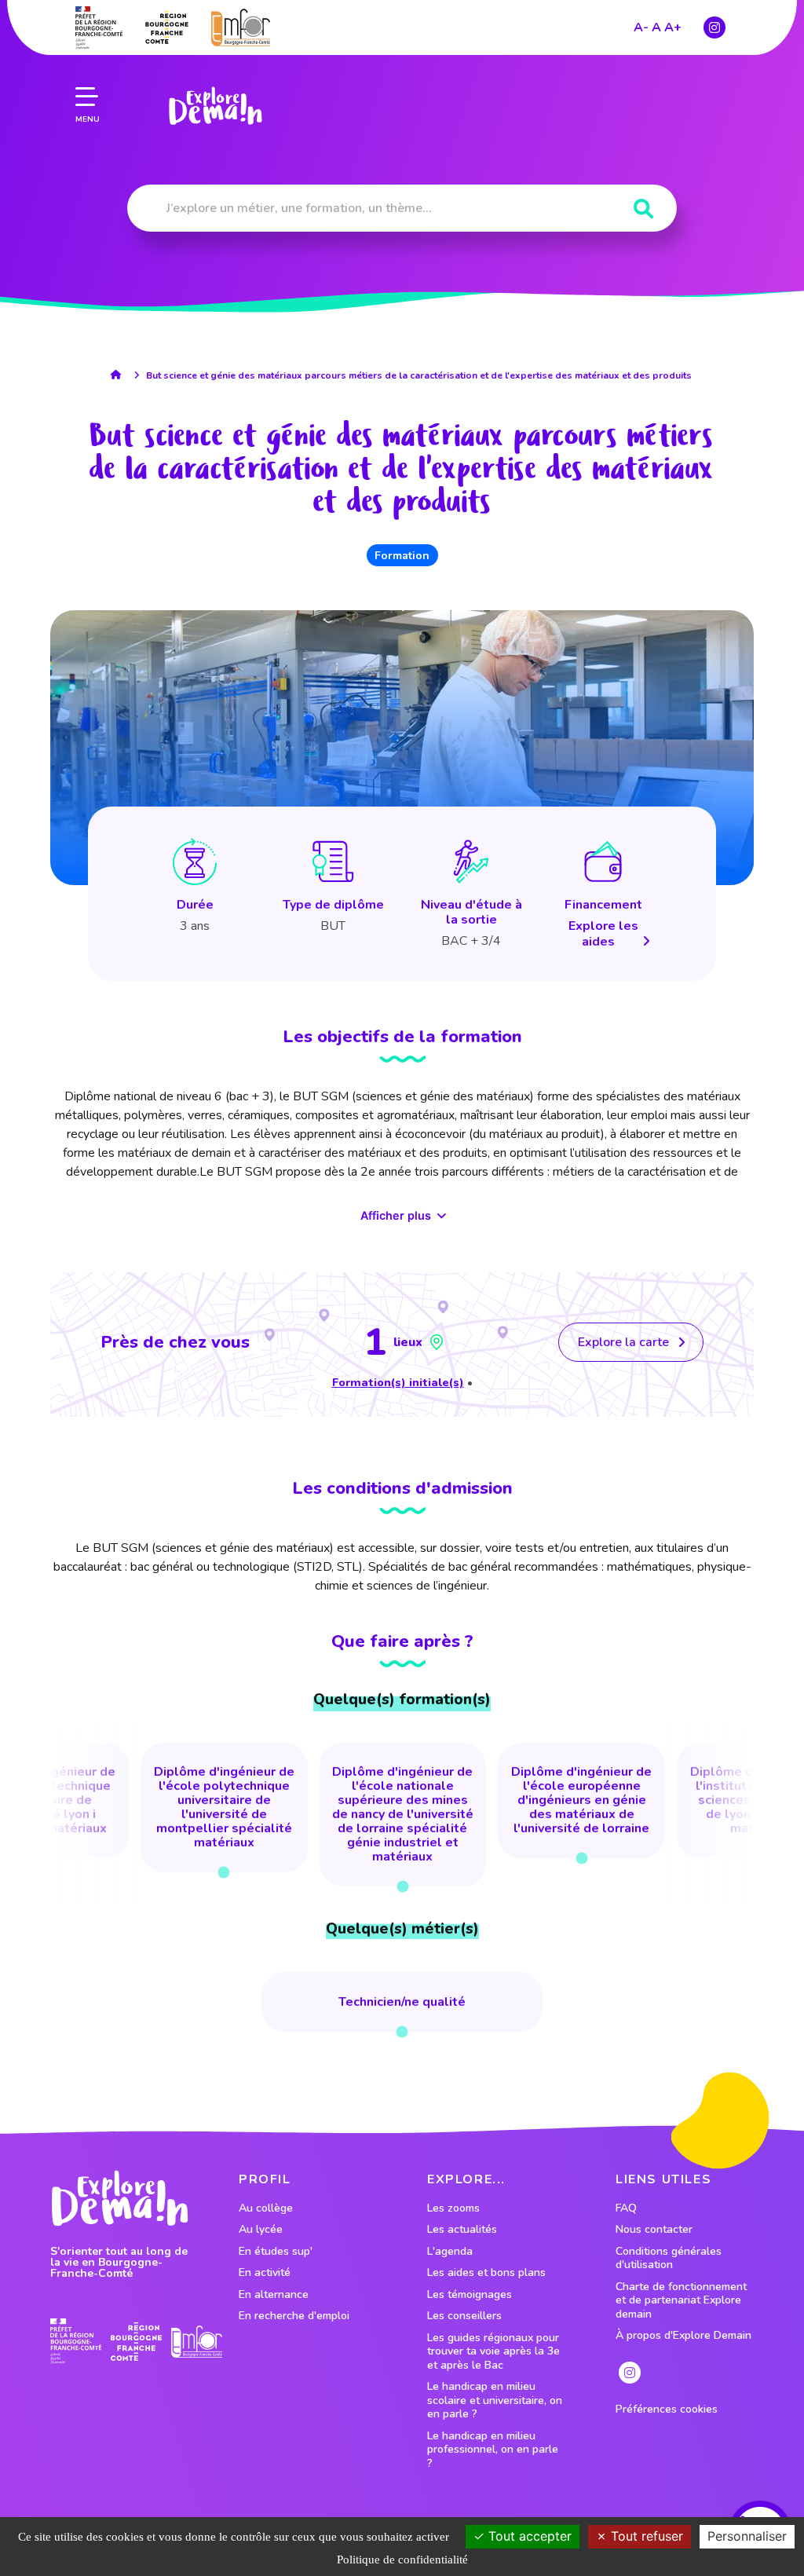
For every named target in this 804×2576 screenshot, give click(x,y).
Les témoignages (470, 2295)
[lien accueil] (120, 375)
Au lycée (261, 2230)
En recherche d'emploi (294, 2316)
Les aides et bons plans (486, 2273)
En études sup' (276, 2252)
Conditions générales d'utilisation (669, 2258)
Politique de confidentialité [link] (402, 2560)
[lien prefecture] (99, 27)
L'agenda (450, 2252)
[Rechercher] (643, 209)
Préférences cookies (667, 2410)
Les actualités (462, 2230)
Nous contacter (654, 2230)
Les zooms (453, 2208)
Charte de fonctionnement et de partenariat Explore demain (681, 2301)
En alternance (274, 2295)
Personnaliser (747, 2536)
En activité (265, 2273)
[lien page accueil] (215, 106)
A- (641, 27)
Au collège (266, 2208)
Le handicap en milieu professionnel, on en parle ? (493, 2450)
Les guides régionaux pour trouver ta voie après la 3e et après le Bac (493, 2352)
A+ (673, 27)
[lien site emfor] (241, 27)
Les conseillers (464, 2316)
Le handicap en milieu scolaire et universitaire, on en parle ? (495, 2400)
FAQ (626, 2208)
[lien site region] (167, 27)
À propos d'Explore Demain (683, 2336)
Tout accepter (528, 2536)
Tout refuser (645, 2536)
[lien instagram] (714, 27)
